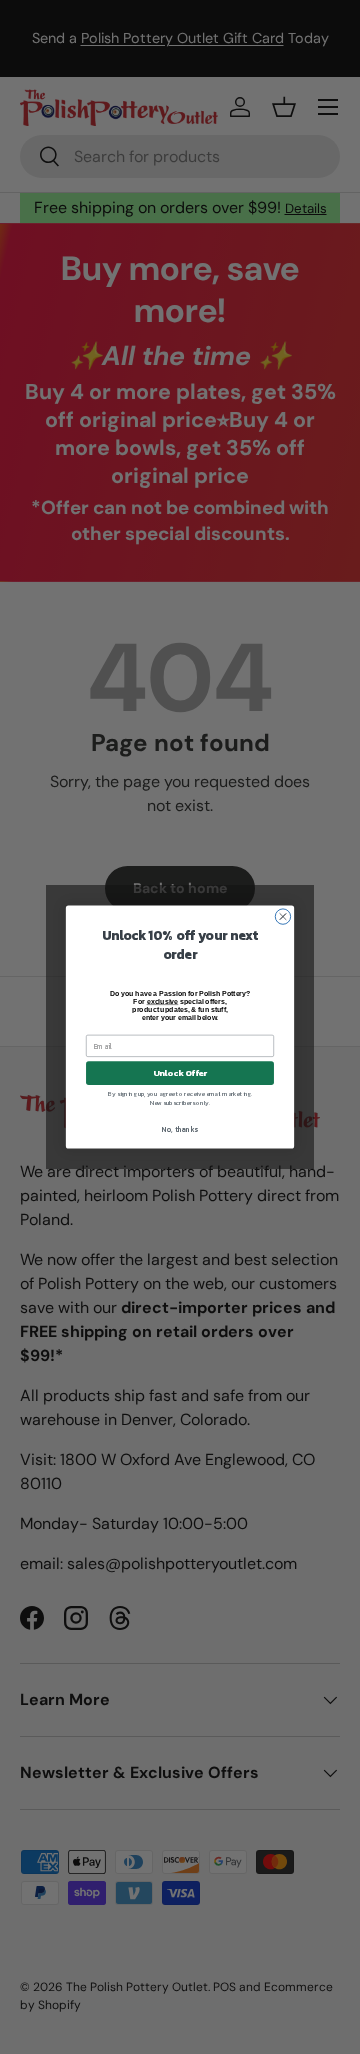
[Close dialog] (282, 916)
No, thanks (179, 1129)
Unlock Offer (180, 1073)
